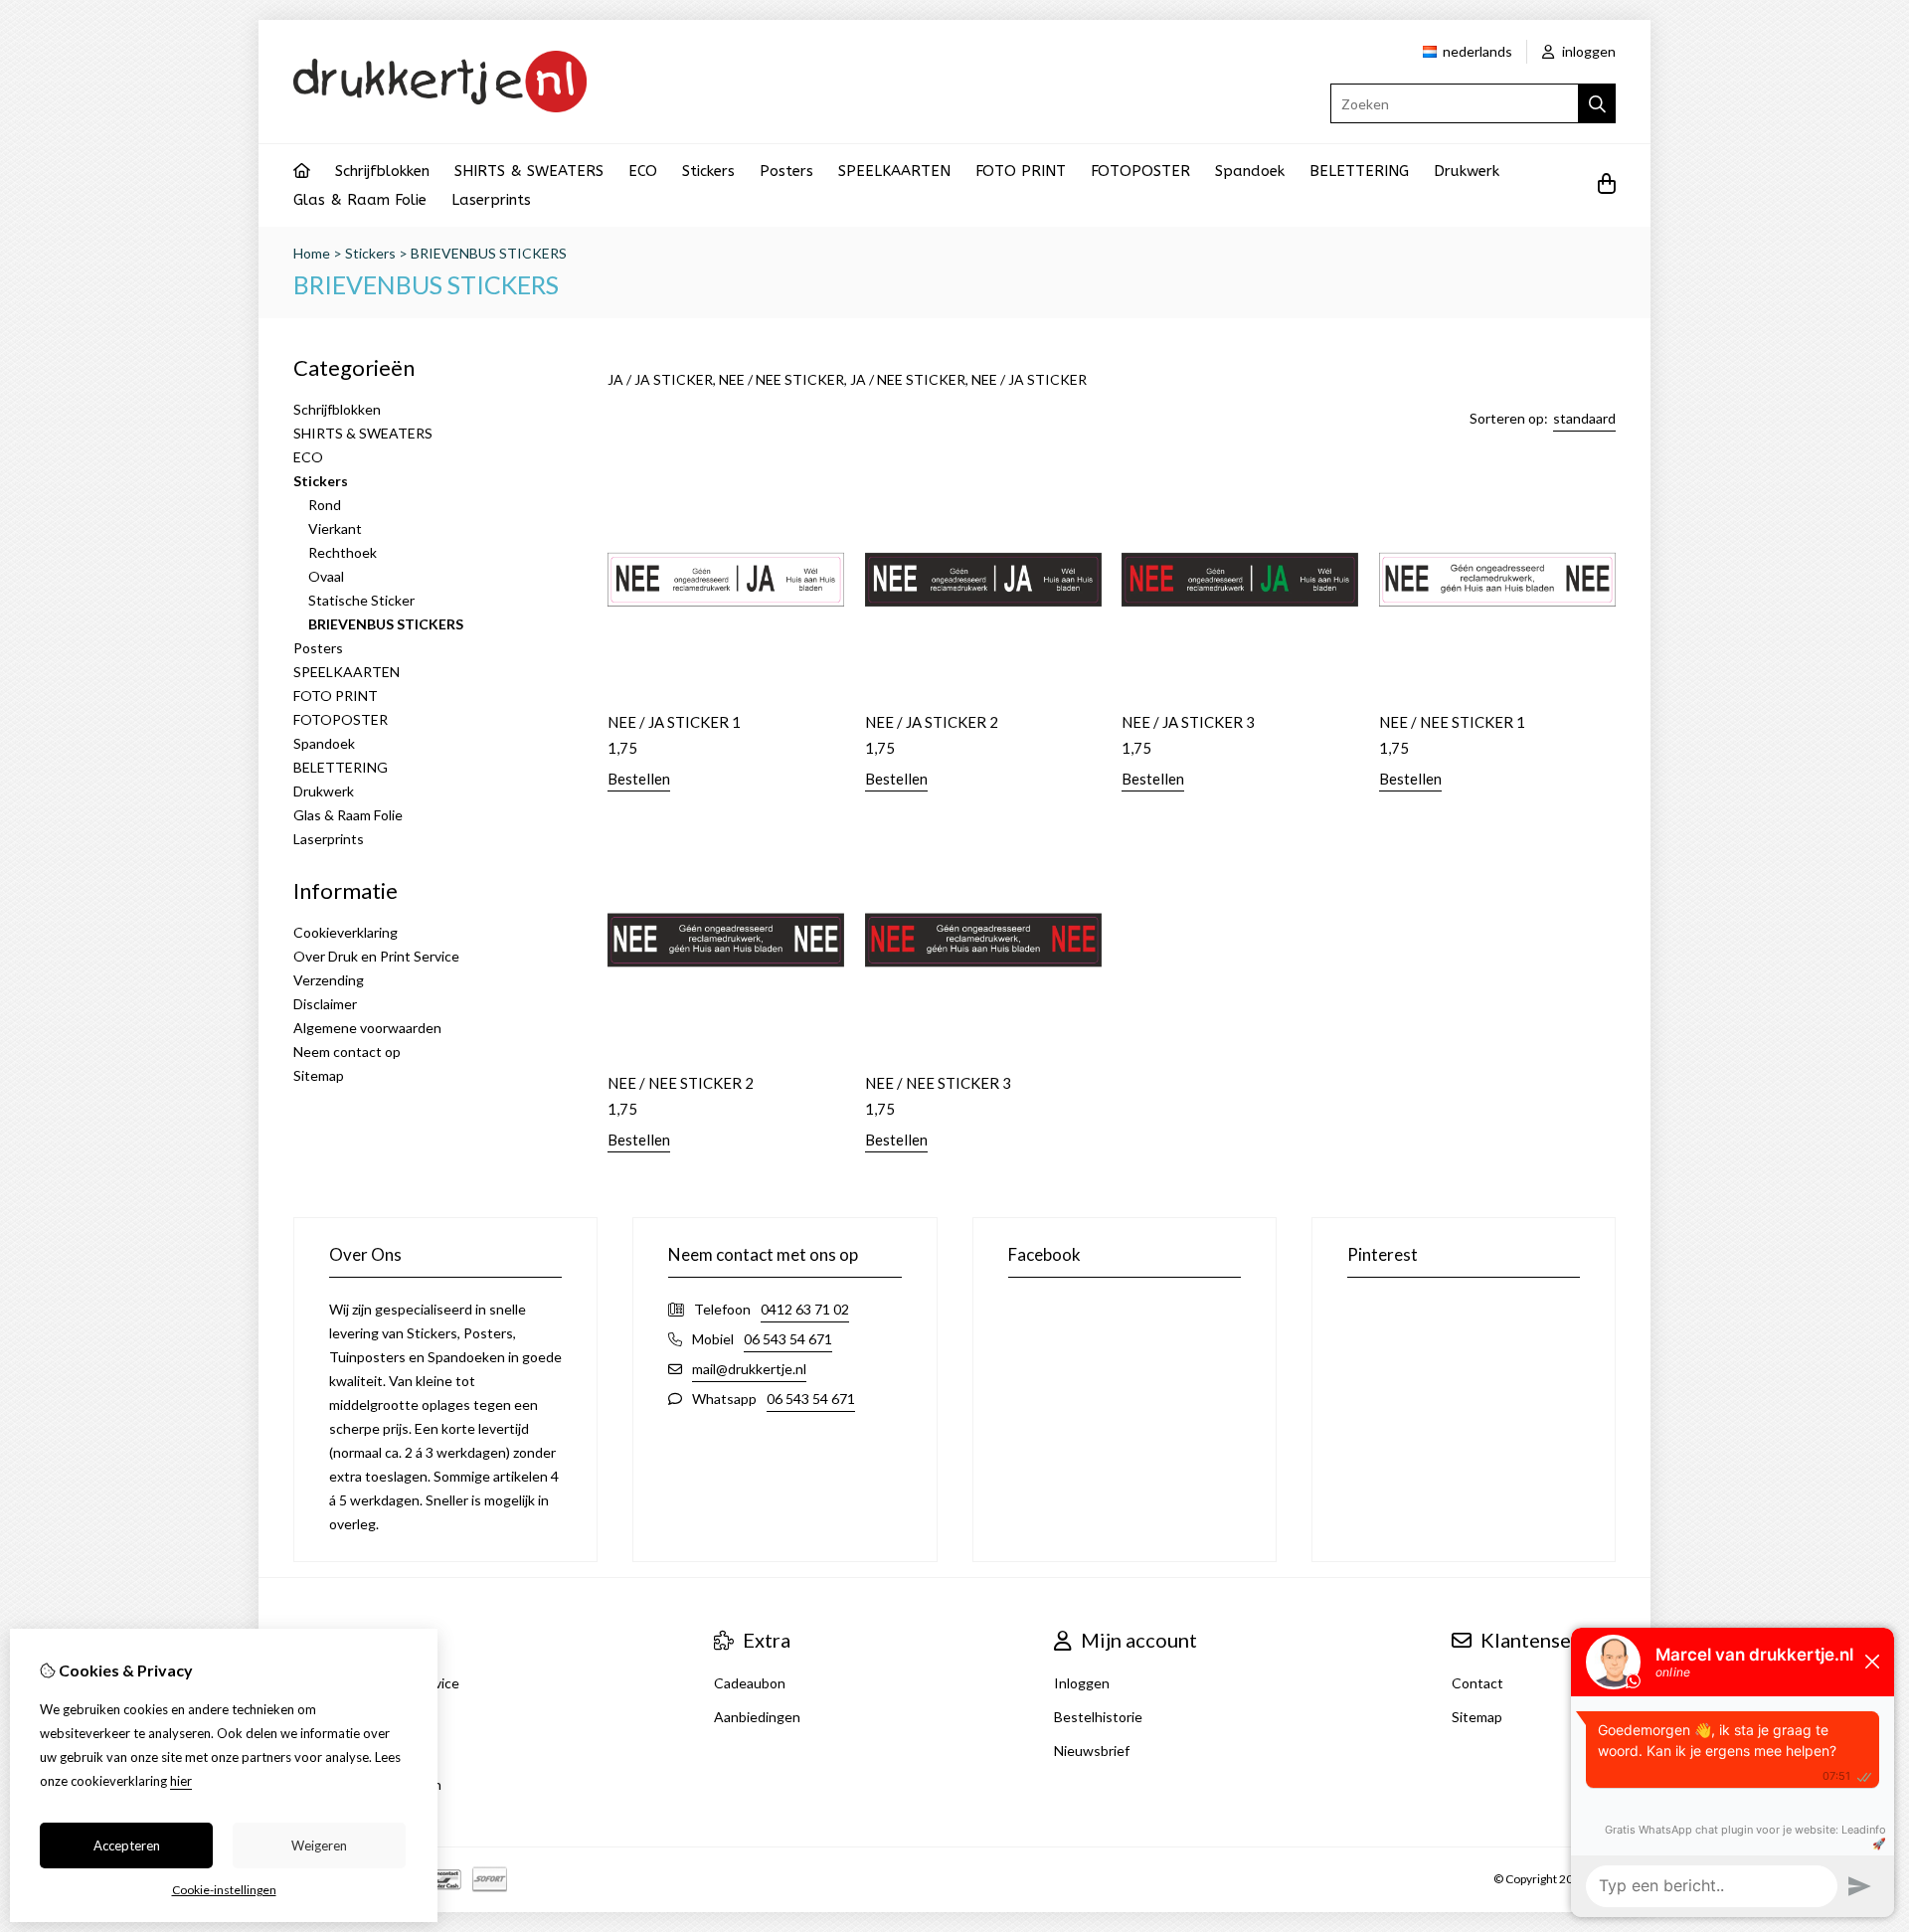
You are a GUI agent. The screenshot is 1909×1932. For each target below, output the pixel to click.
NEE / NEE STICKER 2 (681, 1083)
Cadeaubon (750, 1683)
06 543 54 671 (788, 1339)
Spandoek (1250, 171)
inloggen (1587, 51)
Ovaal (326, 576)
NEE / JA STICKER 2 (932, 722)
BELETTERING (1359, 171)
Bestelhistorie (1098, 1717)
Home (312, 253)
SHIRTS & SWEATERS (529, 171)
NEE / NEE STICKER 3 (938, 1083)
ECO (643, 171)
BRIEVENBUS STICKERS (489, 253)
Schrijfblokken (382, 171)
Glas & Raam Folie (360, 200)
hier (181, 1781)
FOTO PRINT (1021, 171)
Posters (786, 171)
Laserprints (491, 200)
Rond (325, 505)
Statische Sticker (361, 600)
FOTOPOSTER (1140, 171)
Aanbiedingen (757, 1717)
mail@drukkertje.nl (749, 1369)
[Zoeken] (1597, 103)
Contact (1477, 1683)
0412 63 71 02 (805, 1309)
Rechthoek (343, 552)
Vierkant (335, 528)
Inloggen (1082, 1683)
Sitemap (319, 1075)
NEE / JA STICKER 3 (1188, 722)
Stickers (708, 171)
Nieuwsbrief (1092, 1751)
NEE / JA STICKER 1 (674, 722)
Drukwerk (1467, 171)
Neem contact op (347, 1052)
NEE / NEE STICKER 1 (1452, 722)
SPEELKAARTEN (894, 171)
